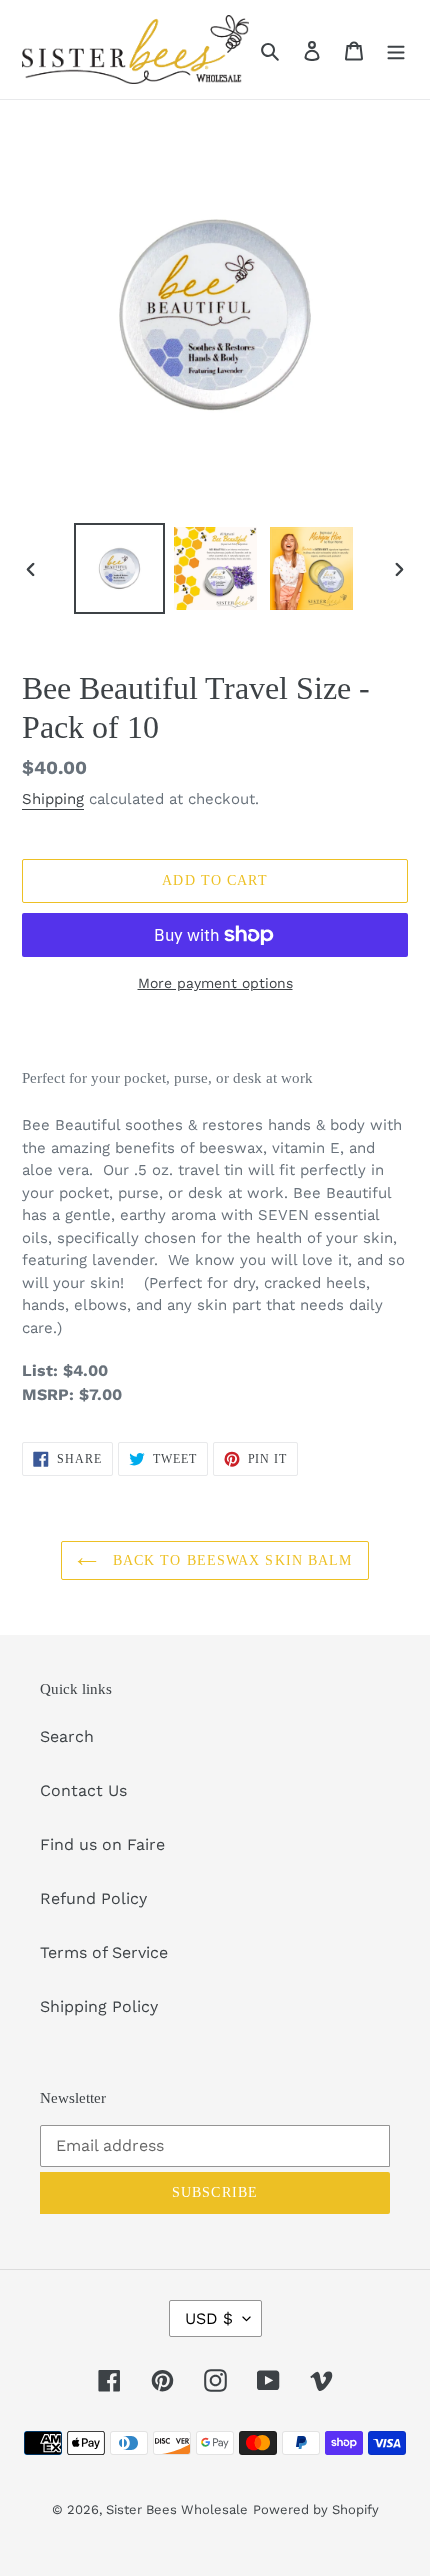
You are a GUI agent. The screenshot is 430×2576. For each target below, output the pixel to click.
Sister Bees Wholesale (177, 2509)
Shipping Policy (99, 2006)
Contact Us (83, 1790)
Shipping (53, 799)
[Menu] (396, 50)
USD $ (209, 2318)
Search (67, 1736)
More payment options (215, 983)
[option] (120, 568)
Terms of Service (104, 1952)
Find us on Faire (102, 1844)
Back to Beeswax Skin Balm (229, 1560)
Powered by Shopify (316, 2509)
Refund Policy (93, 1898)
